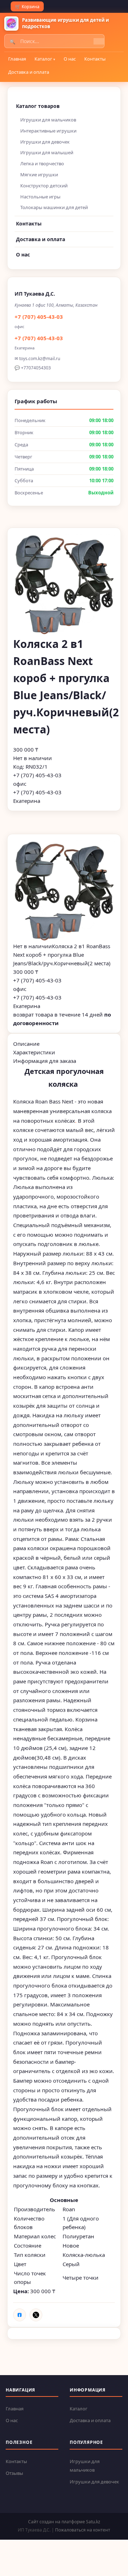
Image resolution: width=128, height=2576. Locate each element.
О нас (70, 59)
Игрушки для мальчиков (48, 120)
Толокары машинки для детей (54, 207)
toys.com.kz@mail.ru (40, 359)
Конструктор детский (44, 186)
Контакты (95, 59)
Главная (17, 59)
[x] (36, 2315)
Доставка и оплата (29, 72)
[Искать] (99, 41)
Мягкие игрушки (39, 175)
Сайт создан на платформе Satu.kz (64, 2522)
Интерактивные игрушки (48, 131)
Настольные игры (40, 197)
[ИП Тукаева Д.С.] (11, 24)
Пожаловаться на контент (83, 2530)
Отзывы (14, 2473)
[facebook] (20, 2315)
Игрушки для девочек (45, 142)
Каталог (43, 59)
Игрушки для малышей (47, 152)
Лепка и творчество (42, 163)
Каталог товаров (38, 106)
